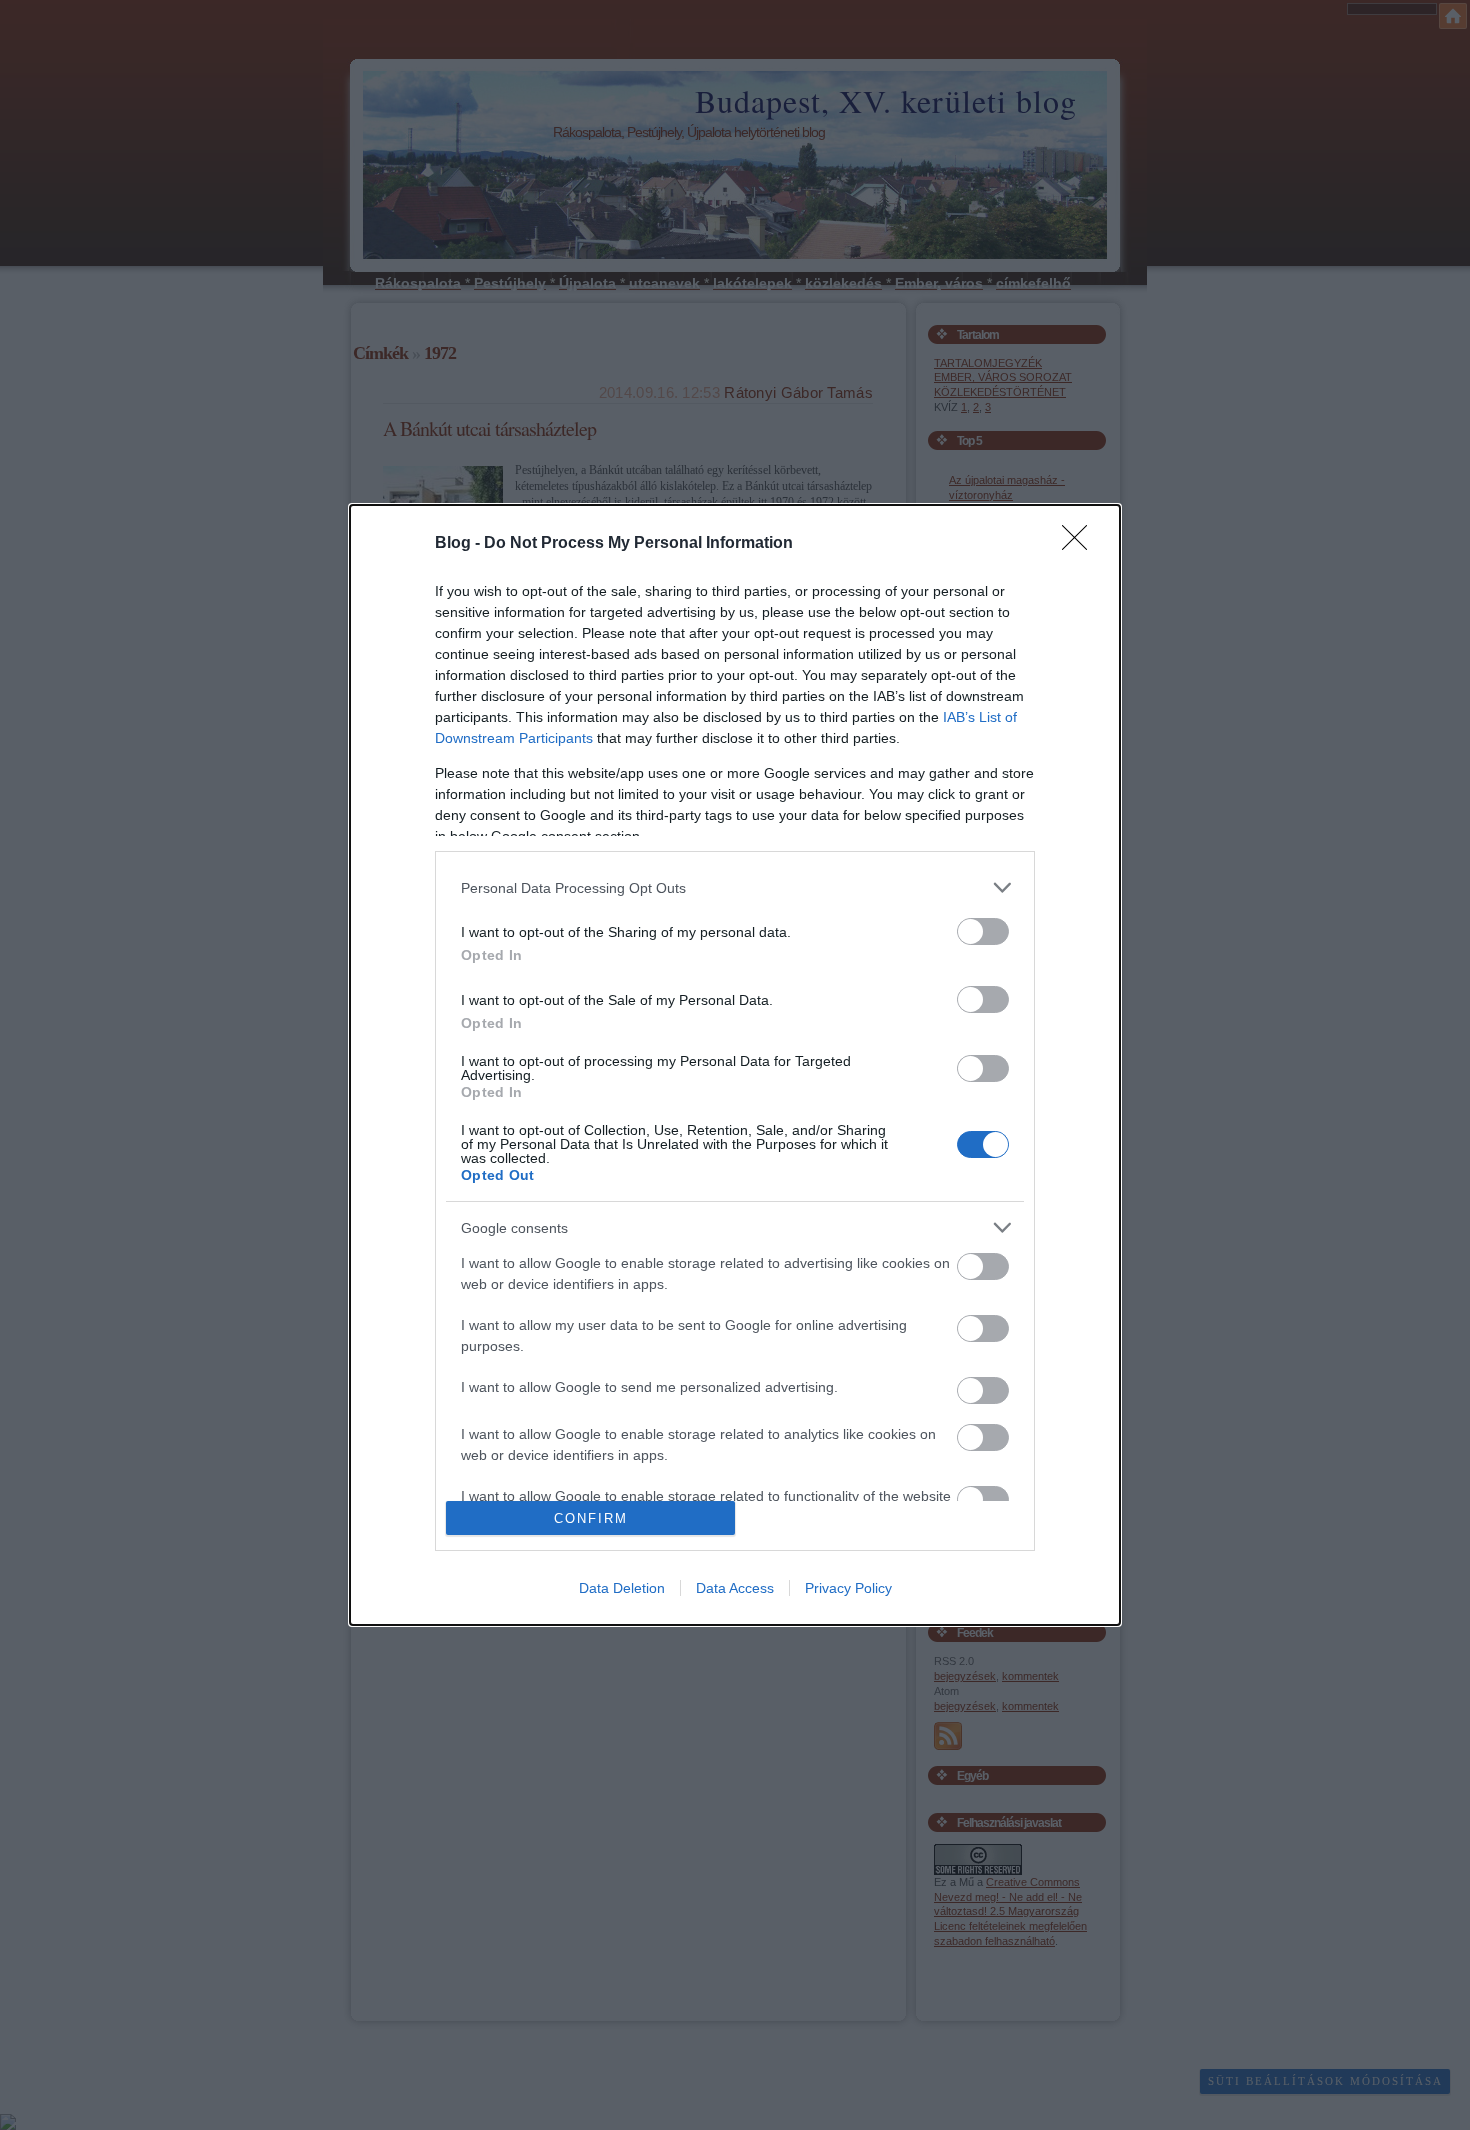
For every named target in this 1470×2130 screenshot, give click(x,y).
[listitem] (735, 887)
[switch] (983, 931)
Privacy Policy (848, 1588)
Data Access (735, 1588)
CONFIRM (591, 1518)
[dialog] (735, 1065)
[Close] (1081, 544)
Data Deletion (622, 1588)
